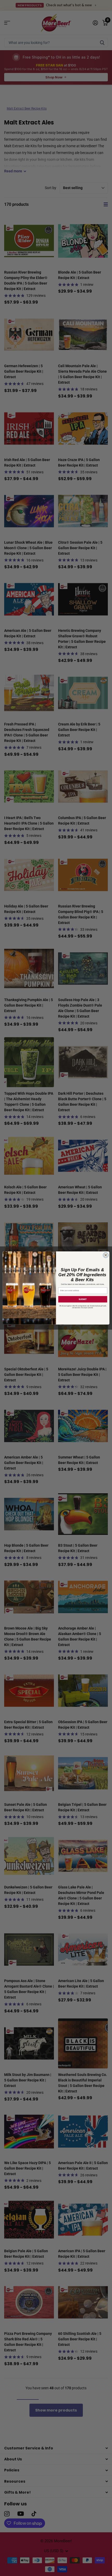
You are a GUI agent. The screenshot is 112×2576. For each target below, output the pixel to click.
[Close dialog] (106, 1255)
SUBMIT (83, 1299)
